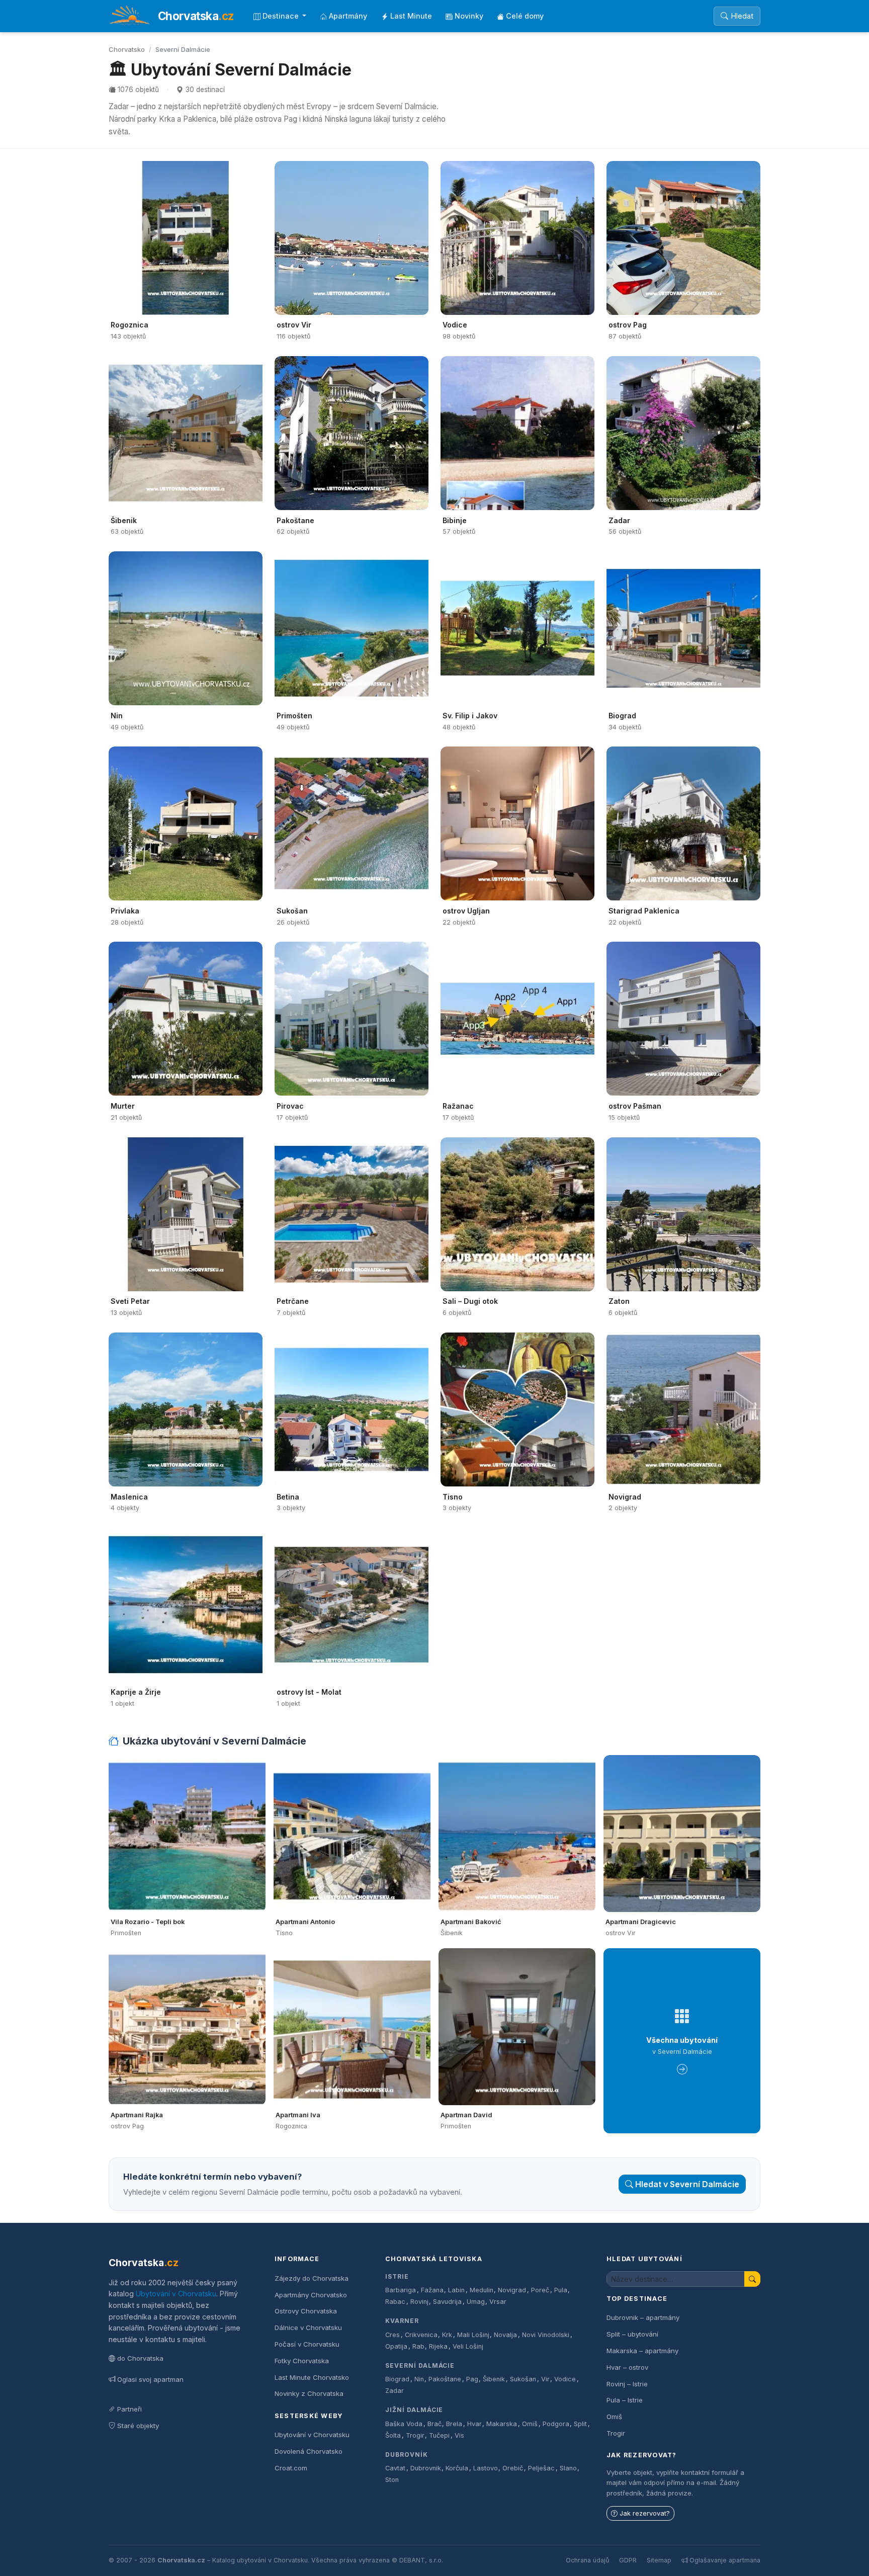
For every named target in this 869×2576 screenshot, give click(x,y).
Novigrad (512, 2290)
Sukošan (523, 2379)
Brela (454, 2424)
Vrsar (498, 2302)
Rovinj (419, 2302)
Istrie (397, 2276)
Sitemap (659, 2560)
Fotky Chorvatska (302, 2361)
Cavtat (395, 2468)
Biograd (397, 2379)
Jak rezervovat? (645, 2513)
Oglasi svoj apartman (150, 2379)
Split (580, 2424)
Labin (456, 2290)
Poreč (540, 2290)
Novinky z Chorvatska (309, 2393)
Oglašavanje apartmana (725, 2560)
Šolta (393, 2435)
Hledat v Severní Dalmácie (687, 2184)
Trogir (415, 2435)
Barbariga (401, 2290)
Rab (418, 2346)
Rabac (395, 2302)
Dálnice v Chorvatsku (308, 2328)
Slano (568, 2468)
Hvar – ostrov (627, 2367)
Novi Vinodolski (546, 2335)
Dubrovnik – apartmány (643, 2317)
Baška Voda (404, 2424)
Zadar (395, 2391)
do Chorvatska (140, 2358)
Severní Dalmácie (420, 2365)
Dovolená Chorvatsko (309, 2451)
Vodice (565, 2379)
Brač (434, 2424)
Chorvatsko (127, 49)
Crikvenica (421, 2335)
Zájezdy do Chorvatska (312, 2278)
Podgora (556, 2424)
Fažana (432, 2290)
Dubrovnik (426, 2468)
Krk (447, 2335)
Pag (472, 2379)
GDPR (628, 2560)
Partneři (129, 2409)
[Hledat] (752, 2279)
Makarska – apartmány (642, 2351)
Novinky (469, 16)
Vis (459, 2435)
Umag (476, 2302)
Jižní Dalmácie (414, 2410)
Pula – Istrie (625, 2400)
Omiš (530, 2424)
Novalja (505, 2335)
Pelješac (541, 2468)
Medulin (482, 2290)
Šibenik (494, 2379)
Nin (419, 2379)
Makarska (502, 2424)
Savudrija (447, 2302)
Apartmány (348, 16)
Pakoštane (445, 2379)
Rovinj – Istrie (627, 2384)
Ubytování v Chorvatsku (176, 2294)
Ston (392, 2480)
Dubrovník (407, 2455)
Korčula (457, 2468)
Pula (561, 2290)
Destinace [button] (282, 16)
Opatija (396, 2346)
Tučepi (439, 2435)
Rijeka (438, 2346)
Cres (393, 2335)
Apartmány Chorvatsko (311, 2295)
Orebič (513, 2468)
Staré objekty (138, 2426)
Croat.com (291, 2468)
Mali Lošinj (473, 2335)
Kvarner (402, 2321)
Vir (545, 2379)
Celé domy (525, 16)
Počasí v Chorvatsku (307, 2344)
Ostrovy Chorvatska (306, 2311)
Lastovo (486, 2468)
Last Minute (411, 16)
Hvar (474, 2424)
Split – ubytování (632, 2334)
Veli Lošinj (468, 2346)
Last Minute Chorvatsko (312, 2377)
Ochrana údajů (587, 2560)
